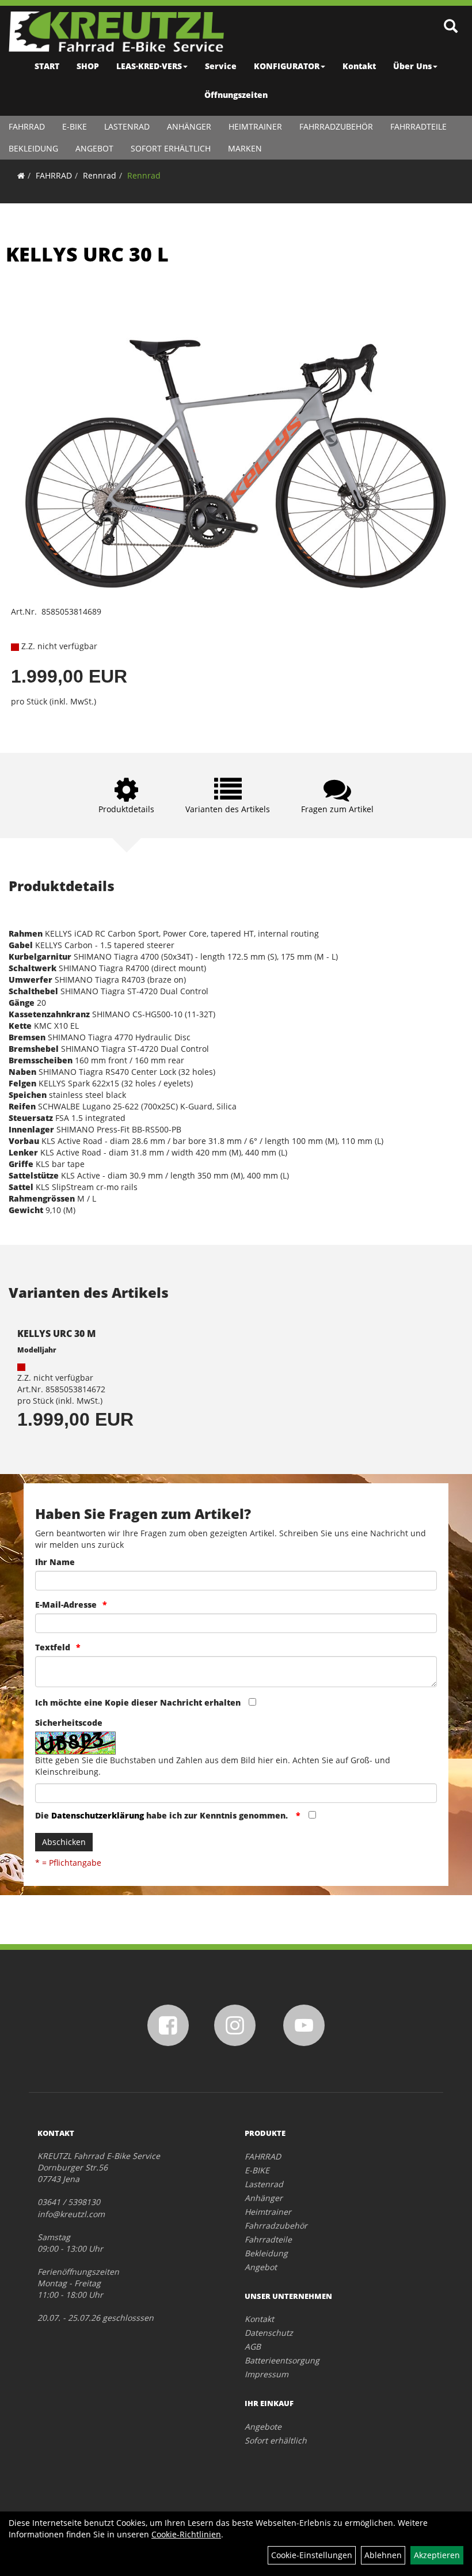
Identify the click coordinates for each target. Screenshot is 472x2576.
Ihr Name (55, 1562)
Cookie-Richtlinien (186, 2534)
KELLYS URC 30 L (87, 254)
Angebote (263, 2427)
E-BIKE (75, 126)
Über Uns (412, 66)
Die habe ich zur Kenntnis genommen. (163, 1815)
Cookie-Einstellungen (312, 2555)
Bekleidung (33, 148)
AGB (253, 2346)
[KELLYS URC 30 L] (236, 444)
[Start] (21, 175)
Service (221, 66)
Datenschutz (269, 2333)
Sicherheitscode (69, 1723)
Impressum (267, 2374)
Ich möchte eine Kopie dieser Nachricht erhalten (138, 1702)
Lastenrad (127, 126)
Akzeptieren (437, 2555)
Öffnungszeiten (236, 95)
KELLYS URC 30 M (56, 1334)
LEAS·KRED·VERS (149, 66)
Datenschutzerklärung (98, 1815)
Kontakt (359, 66)
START (47, 66)
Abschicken (64, 1842)
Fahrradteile (418, 126)
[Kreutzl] (116, 32)
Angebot (94, 148)
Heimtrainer (255, 126)
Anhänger (189, 126)
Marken (245, 148)
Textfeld (53, 1647)
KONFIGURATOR (287, 66)
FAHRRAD (27, 126)
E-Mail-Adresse (66, 1605)
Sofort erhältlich (171, 148)
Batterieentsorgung (282, 2360)
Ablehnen (383, 2555)
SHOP (88, 66)
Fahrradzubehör (336, 126)
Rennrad (100, 175)
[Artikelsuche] (451, 27)
